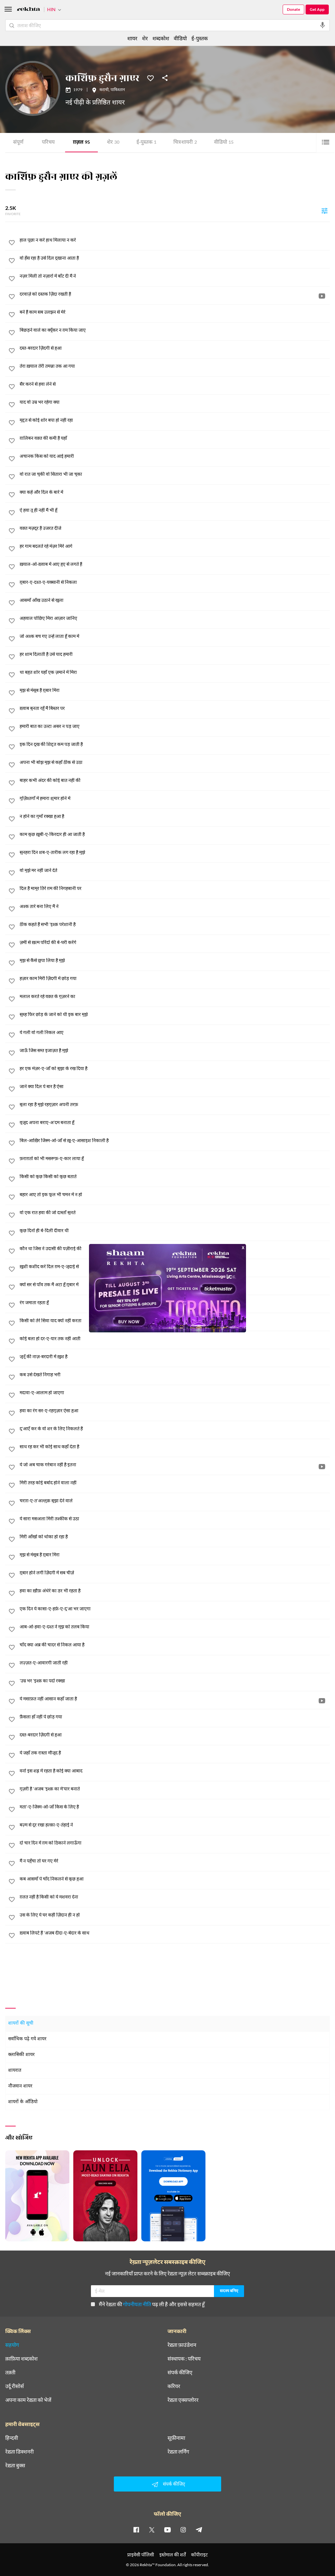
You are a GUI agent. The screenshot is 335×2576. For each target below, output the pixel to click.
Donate (293, 9)
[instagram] (183, 2530)
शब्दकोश (161, 38)
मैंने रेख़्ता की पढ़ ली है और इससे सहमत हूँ (152, 2304)
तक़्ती (10, 2372)
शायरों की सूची (21, 2023)
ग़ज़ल (81, 143)
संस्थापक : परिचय (184, 2359)
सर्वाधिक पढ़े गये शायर (27, 2039)
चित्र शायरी (185, 143)
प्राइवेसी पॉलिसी (141, 2555)
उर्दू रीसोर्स (15, 2386)
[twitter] (152, 2530)
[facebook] (136, 2530)
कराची (104, 90)
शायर (132, 38)
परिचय (48, 143)
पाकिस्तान (118, 90)
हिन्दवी (12, 2438)
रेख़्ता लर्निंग (178, 2452)
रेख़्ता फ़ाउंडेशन (182, 2345)
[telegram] (199, 2530)
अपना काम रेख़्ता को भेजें (28, 2400)
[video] (322, 296)
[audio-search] (323, 25)
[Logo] (28, 10)
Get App (317, 9)
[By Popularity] (325, 211)
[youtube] (167, 2530)
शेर (113, 143)
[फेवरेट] (150, 78)
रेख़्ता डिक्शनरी (19, 2452)
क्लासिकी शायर (21, 2055)
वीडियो (224, 143)
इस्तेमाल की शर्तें (173, 2555)
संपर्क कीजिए (180, 2372)
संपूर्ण (18, 143)
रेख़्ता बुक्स (15, 2465)
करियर (174, 2386)
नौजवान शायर (20, 2086)
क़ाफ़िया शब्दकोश (21, 2359)
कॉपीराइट (199, 2555)
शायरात (15, 2071)
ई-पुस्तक (146, 143)
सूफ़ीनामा (176, 2438)
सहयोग (12, 2345)
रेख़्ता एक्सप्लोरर (183, 2400)
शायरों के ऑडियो (23, 2102)
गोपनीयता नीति (137, 2304)
